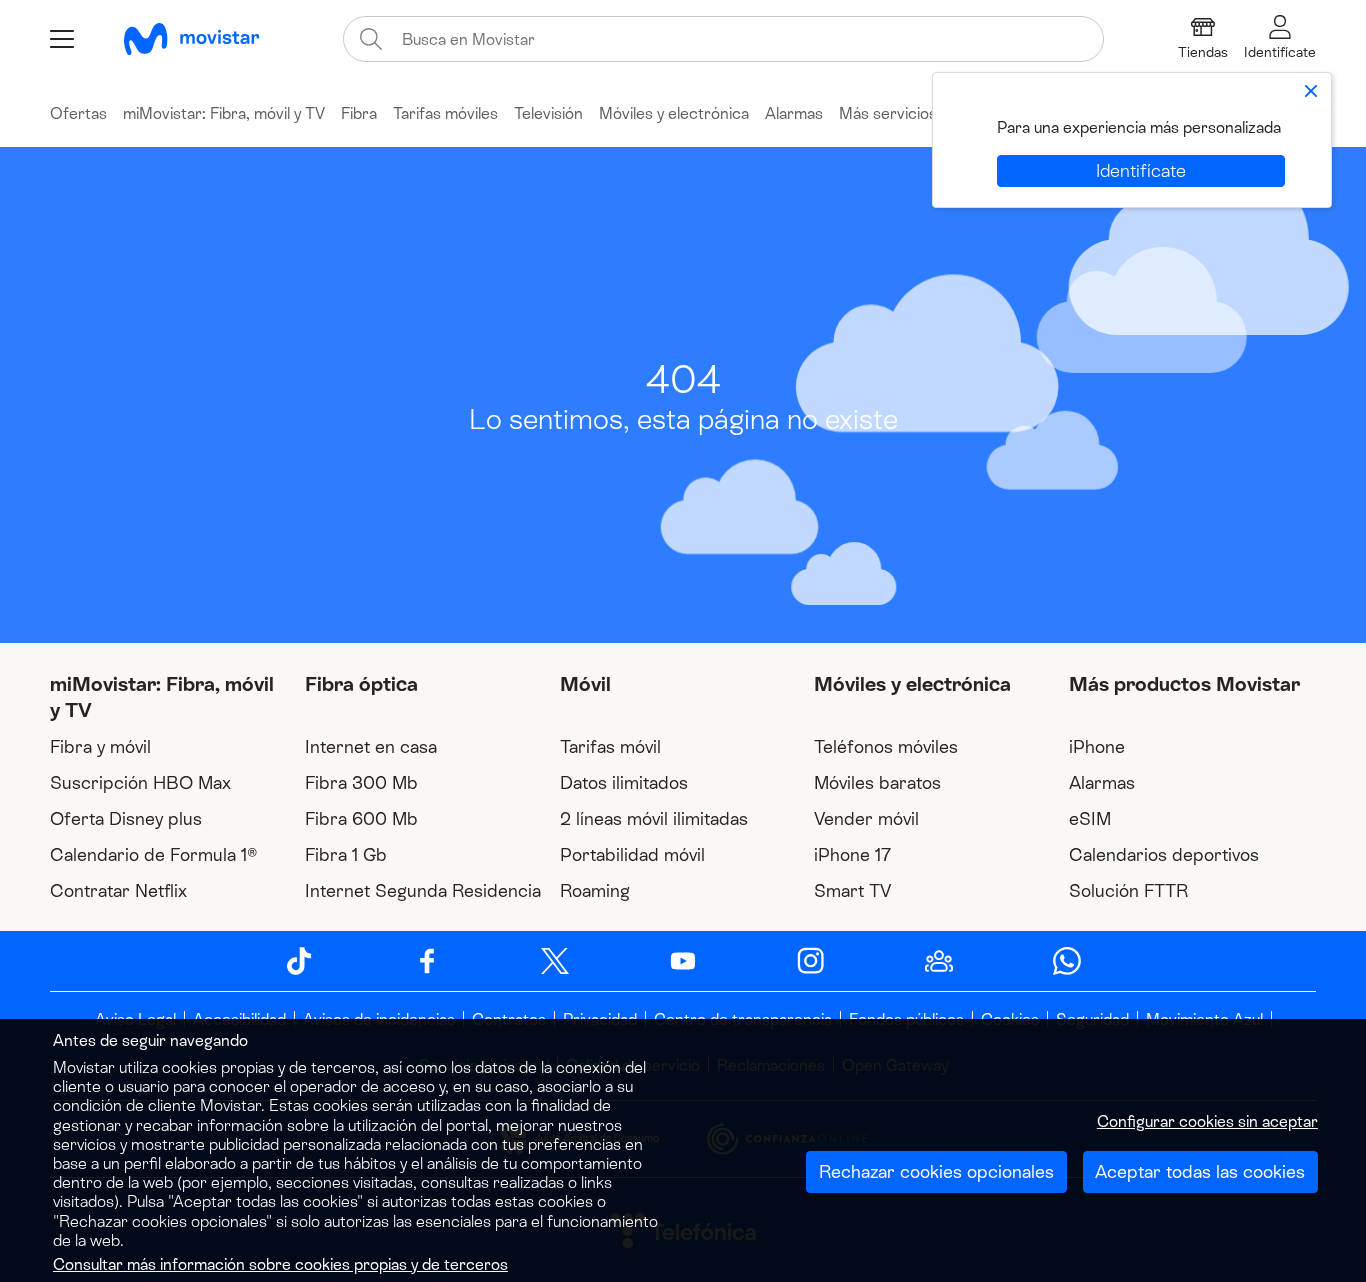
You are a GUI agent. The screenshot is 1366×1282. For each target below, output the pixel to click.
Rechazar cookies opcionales (936, 1172)
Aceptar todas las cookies (1200, 1172)
